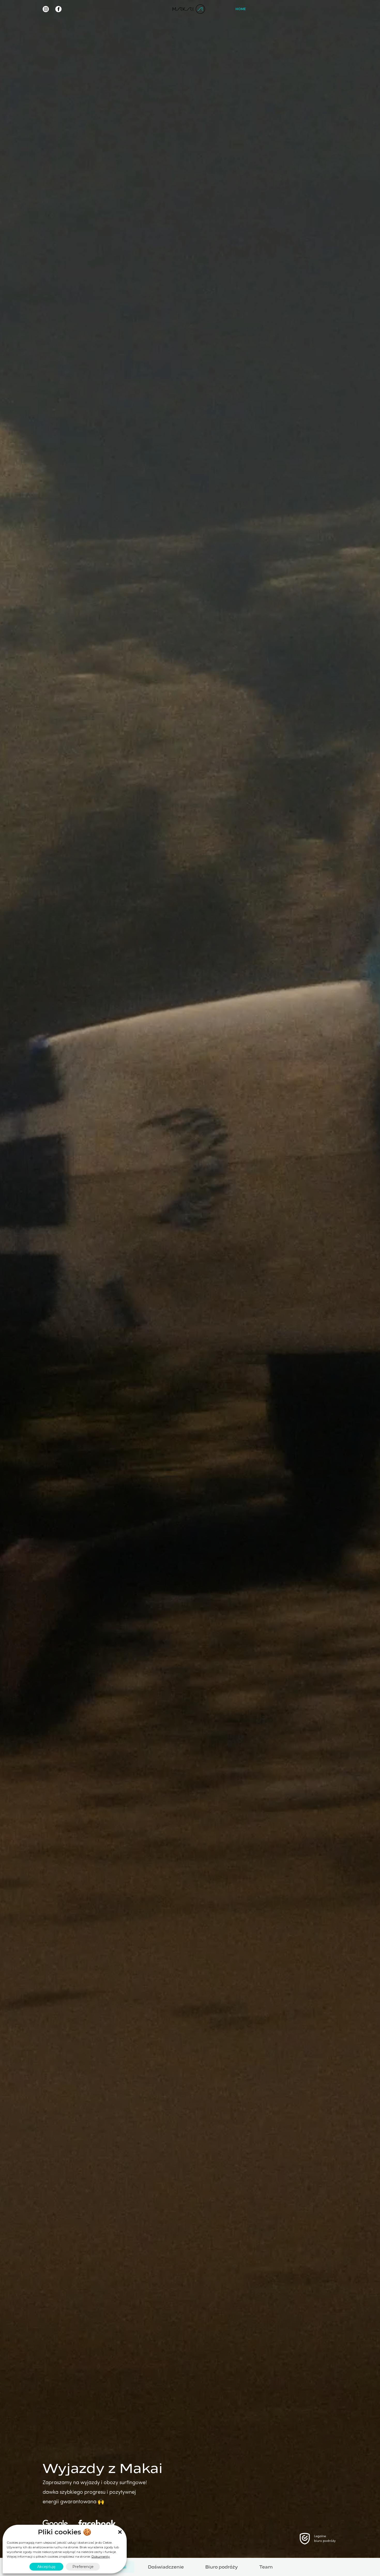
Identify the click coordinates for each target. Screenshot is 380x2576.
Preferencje (83, 2567)
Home (241, 9)
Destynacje (284, 9)
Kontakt (329, 9)
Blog (310, 9)
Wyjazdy (259, 9)
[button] (120, 2532)
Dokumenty (101, 2556)
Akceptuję (46, 2567)
